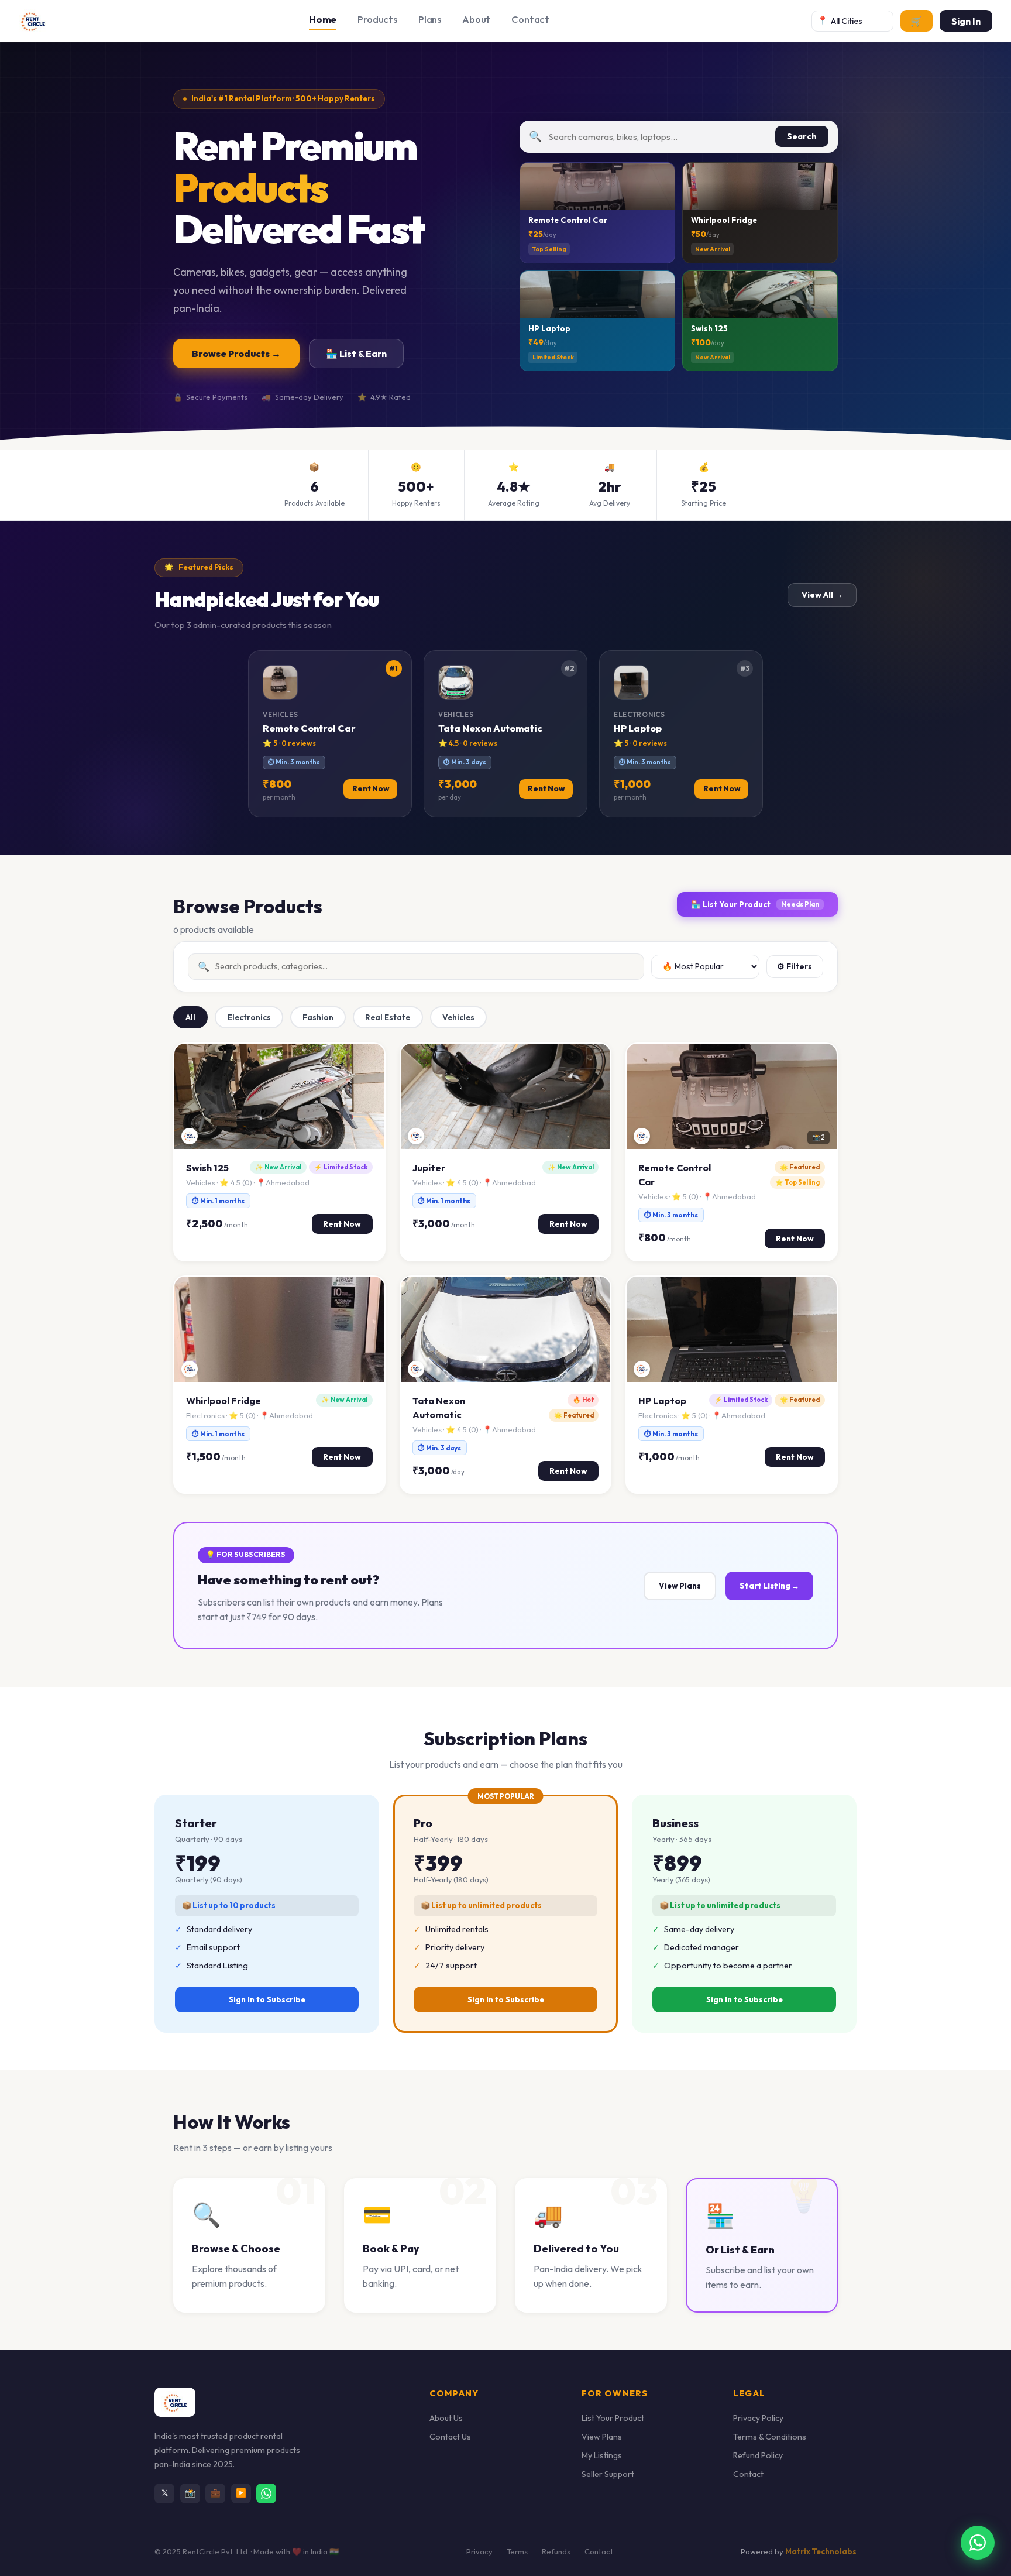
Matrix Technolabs (821, 2551)
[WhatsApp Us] (266, 2493)
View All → (822, 595)
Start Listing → (769, 1586)
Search (802, 136)
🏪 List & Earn (356, 354)
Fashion (318, 1017)
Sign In (966, 21)
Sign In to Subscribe (267, 1999)
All (190, 1017)
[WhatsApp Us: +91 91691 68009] (978, 2543)
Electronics (249, 1017)
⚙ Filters (795, 966)
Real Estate (388, 1017)
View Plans (680, 1586)
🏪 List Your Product (755, 904)
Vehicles (458, 1017)
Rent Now (342, 1224)
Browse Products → (236, 354)
